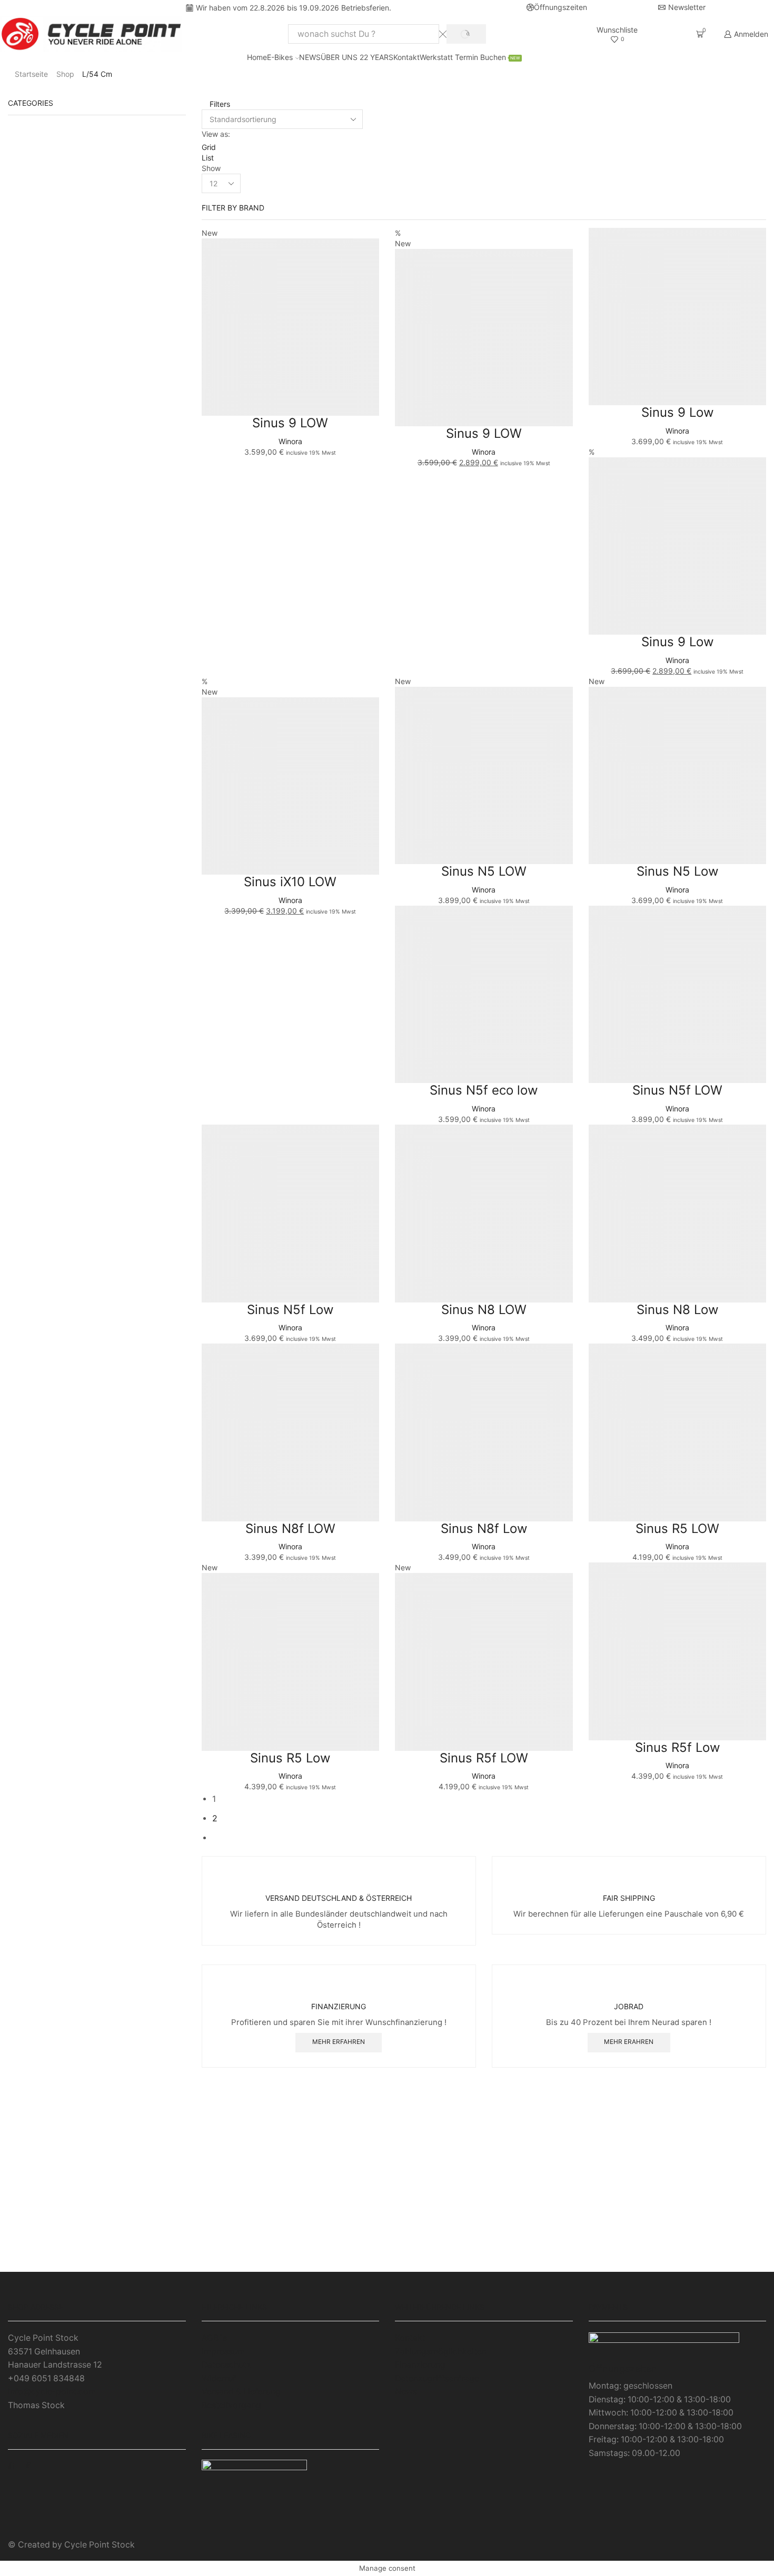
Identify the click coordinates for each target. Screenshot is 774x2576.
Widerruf (219, 2378)
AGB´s (214, 2338)
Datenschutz (226, 2365)
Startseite (31, 74)
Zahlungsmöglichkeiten (441, 2352)
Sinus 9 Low (677, 412)
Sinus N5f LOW (677, 1090)
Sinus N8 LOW (484, 1310)
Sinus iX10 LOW (290, 882)
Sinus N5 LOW (484, 871)
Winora (290, 441)
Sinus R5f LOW (484, 1758)
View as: (216, 134)
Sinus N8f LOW (290, 1528)
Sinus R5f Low (677, 1747)
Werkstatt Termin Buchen (470, 57)
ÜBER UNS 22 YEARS (357, 57)
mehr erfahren (339, 2042)
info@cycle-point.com (52, 2392)
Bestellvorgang (231, 2405)
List (208, 158)
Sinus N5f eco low (484, 1090)
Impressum (223, 2352)
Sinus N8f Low (484, 1528)
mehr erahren (629, 2042)
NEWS (310, 57)
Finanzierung (420, 2365)
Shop (65, 74)
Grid (209, 147)
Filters (219, 104)
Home (257, 57)
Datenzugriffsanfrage (437, 2378)
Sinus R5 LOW (677, 1528)
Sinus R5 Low (290, 1758)
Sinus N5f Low (290, 1310)
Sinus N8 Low (677, 1310)
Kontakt (406, 57)
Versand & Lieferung (241, 2392)
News (406, 2392)
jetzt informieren (129, 2261)
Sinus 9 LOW (290, 423)
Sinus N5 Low (677, 871)
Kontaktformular (645, 2261)
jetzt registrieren (387, 2261)
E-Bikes (280, 57)
